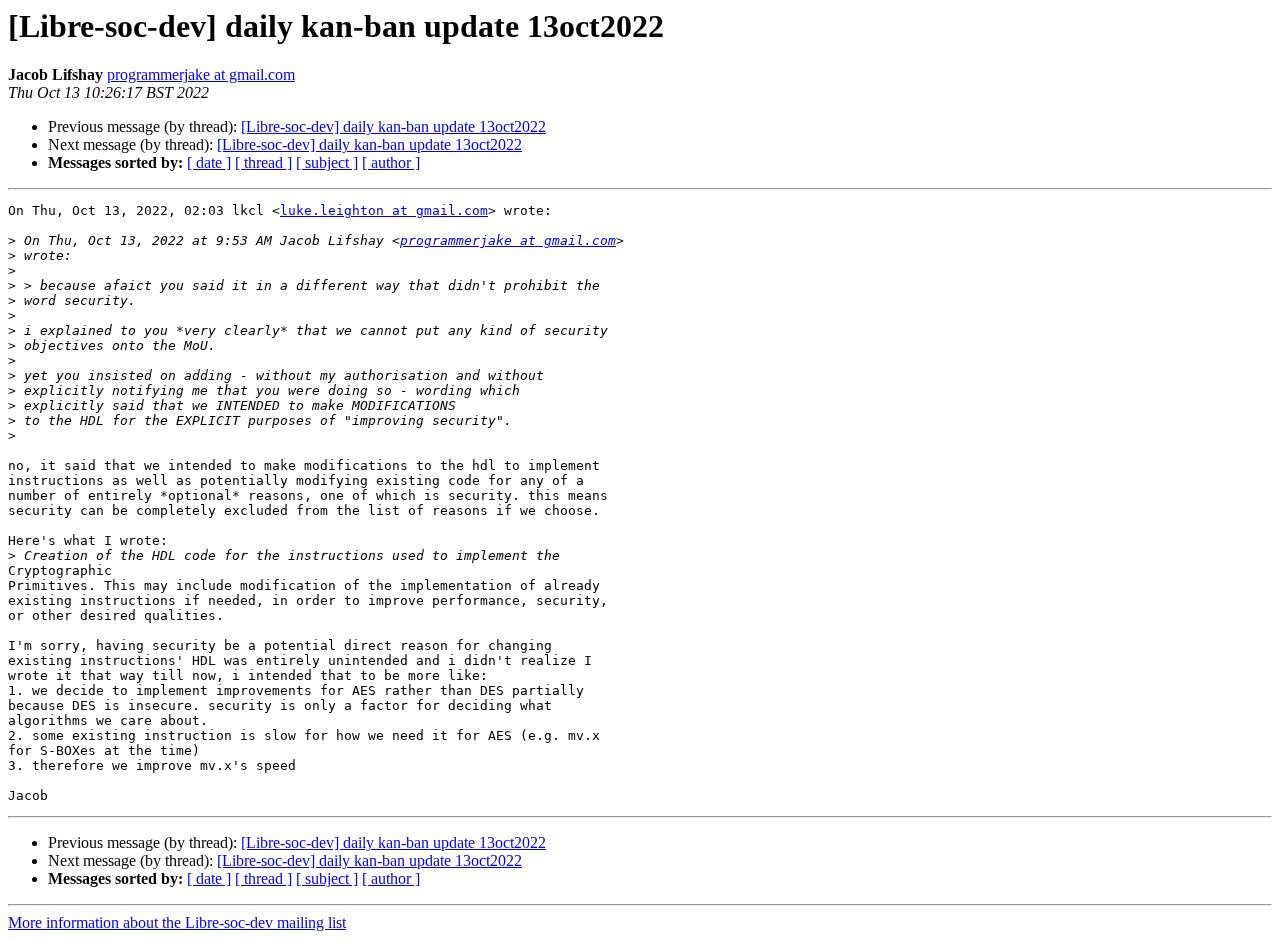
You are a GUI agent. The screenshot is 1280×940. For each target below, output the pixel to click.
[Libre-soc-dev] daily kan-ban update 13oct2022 (393, 126)
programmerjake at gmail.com (201, 74)
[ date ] (209, 162)
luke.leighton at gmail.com (384, 210)
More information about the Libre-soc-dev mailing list (177, 922)
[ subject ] (327, 162)
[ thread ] (263, 162)
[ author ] (391, 162)
